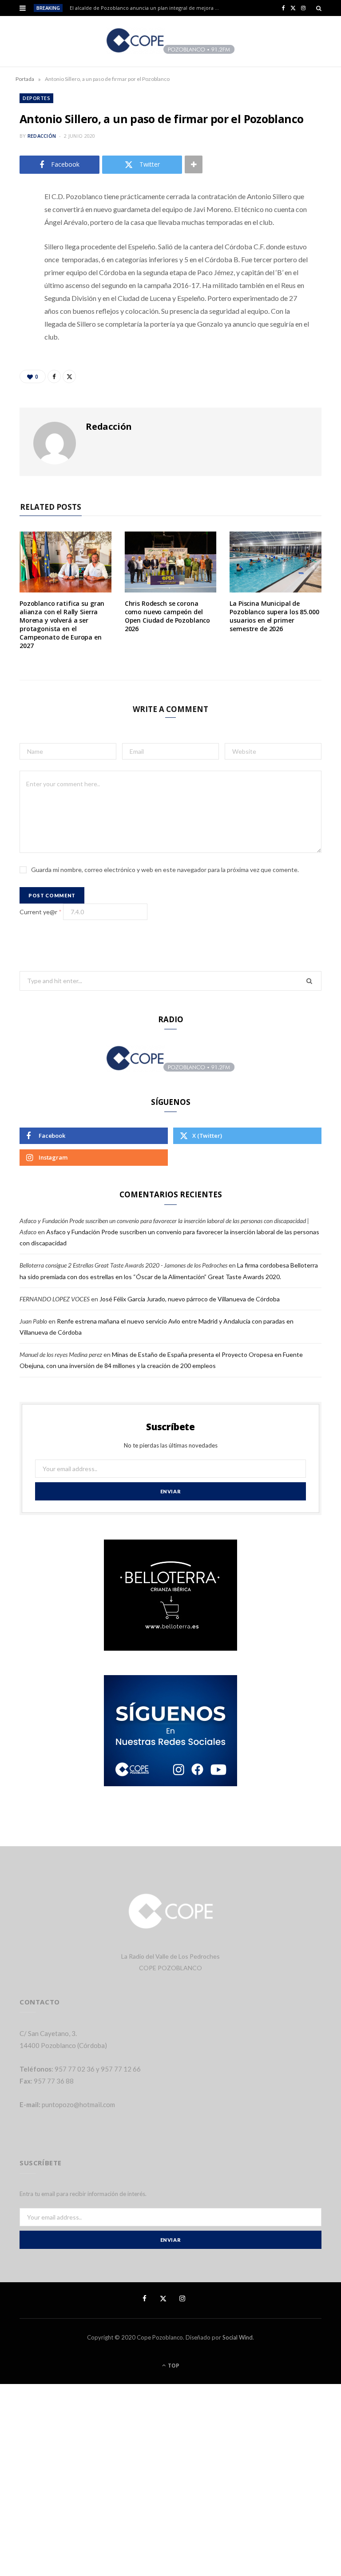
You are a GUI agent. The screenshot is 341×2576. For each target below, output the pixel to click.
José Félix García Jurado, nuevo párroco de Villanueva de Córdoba (190, 1299)
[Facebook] (13, 223)
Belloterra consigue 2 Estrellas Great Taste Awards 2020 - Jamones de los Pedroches (123, 1265)
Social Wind (238, 2337)
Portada (25, 79)
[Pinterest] (13, 268)
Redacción (42, 136)
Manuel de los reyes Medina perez (61, 1354)
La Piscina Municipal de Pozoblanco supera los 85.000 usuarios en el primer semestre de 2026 (274, 616)
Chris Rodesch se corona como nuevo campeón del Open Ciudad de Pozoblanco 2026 (168, 616)
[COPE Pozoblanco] (171, 41)
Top (173, 2366)
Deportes (36, 98)
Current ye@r (41, 912)
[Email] (13, 291)
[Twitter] (13, 246)
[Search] (319, 8)
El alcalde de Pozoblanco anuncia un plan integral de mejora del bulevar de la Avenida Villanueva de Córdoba (147, 8)
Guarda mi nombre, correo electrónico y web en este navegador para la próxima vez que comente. (165, 870)
